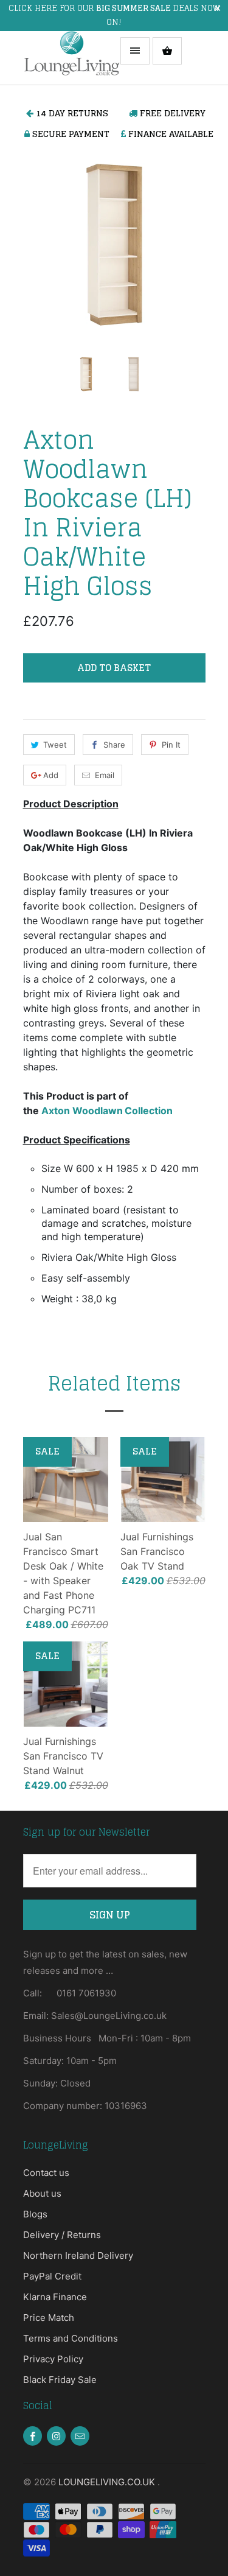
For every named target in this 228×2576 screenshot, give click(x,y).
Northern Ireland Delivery (78, 2255)
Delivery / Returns (62, 2235)
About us (42, 2193)
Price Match (49, 2318)
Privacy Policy (53, 2359)
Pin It (171, 745)
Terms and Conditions (71, 2338)
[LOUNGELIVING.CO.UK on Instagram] (56, 2436)
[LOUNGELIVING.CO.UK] (72, 58)
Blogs (35, 2214)
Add (51, 775)
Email (105, 775)
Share (114, 745)
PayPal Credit (52, 2276)
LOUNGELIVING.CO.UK (108, 2482)
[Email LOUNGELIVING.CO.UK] (80, 2436)
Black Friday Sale (60, 2380)
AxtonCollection (107, 1111)
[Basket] (167, 51)
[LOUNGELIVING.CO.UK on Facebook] (33, 2436)
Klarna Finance (55, 2297)
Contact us (46, 2173)
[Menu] (135, 51)
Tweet (55, 745)
